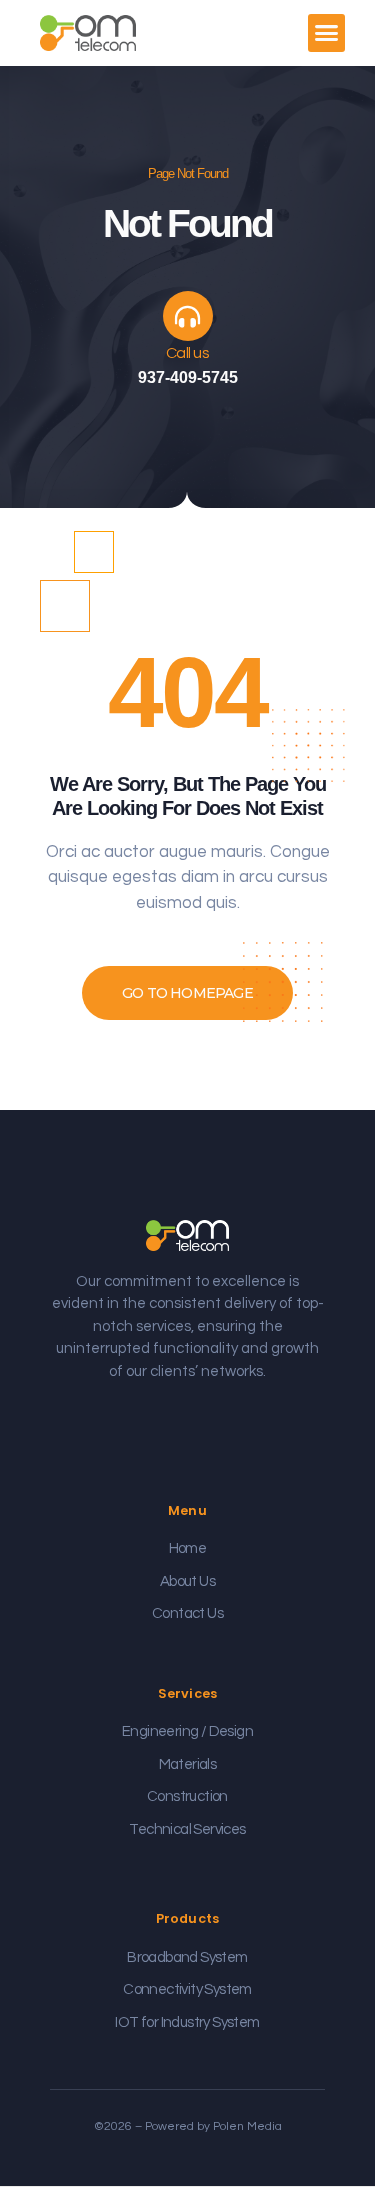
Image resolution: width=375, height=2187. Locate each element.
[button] (327, 33)
